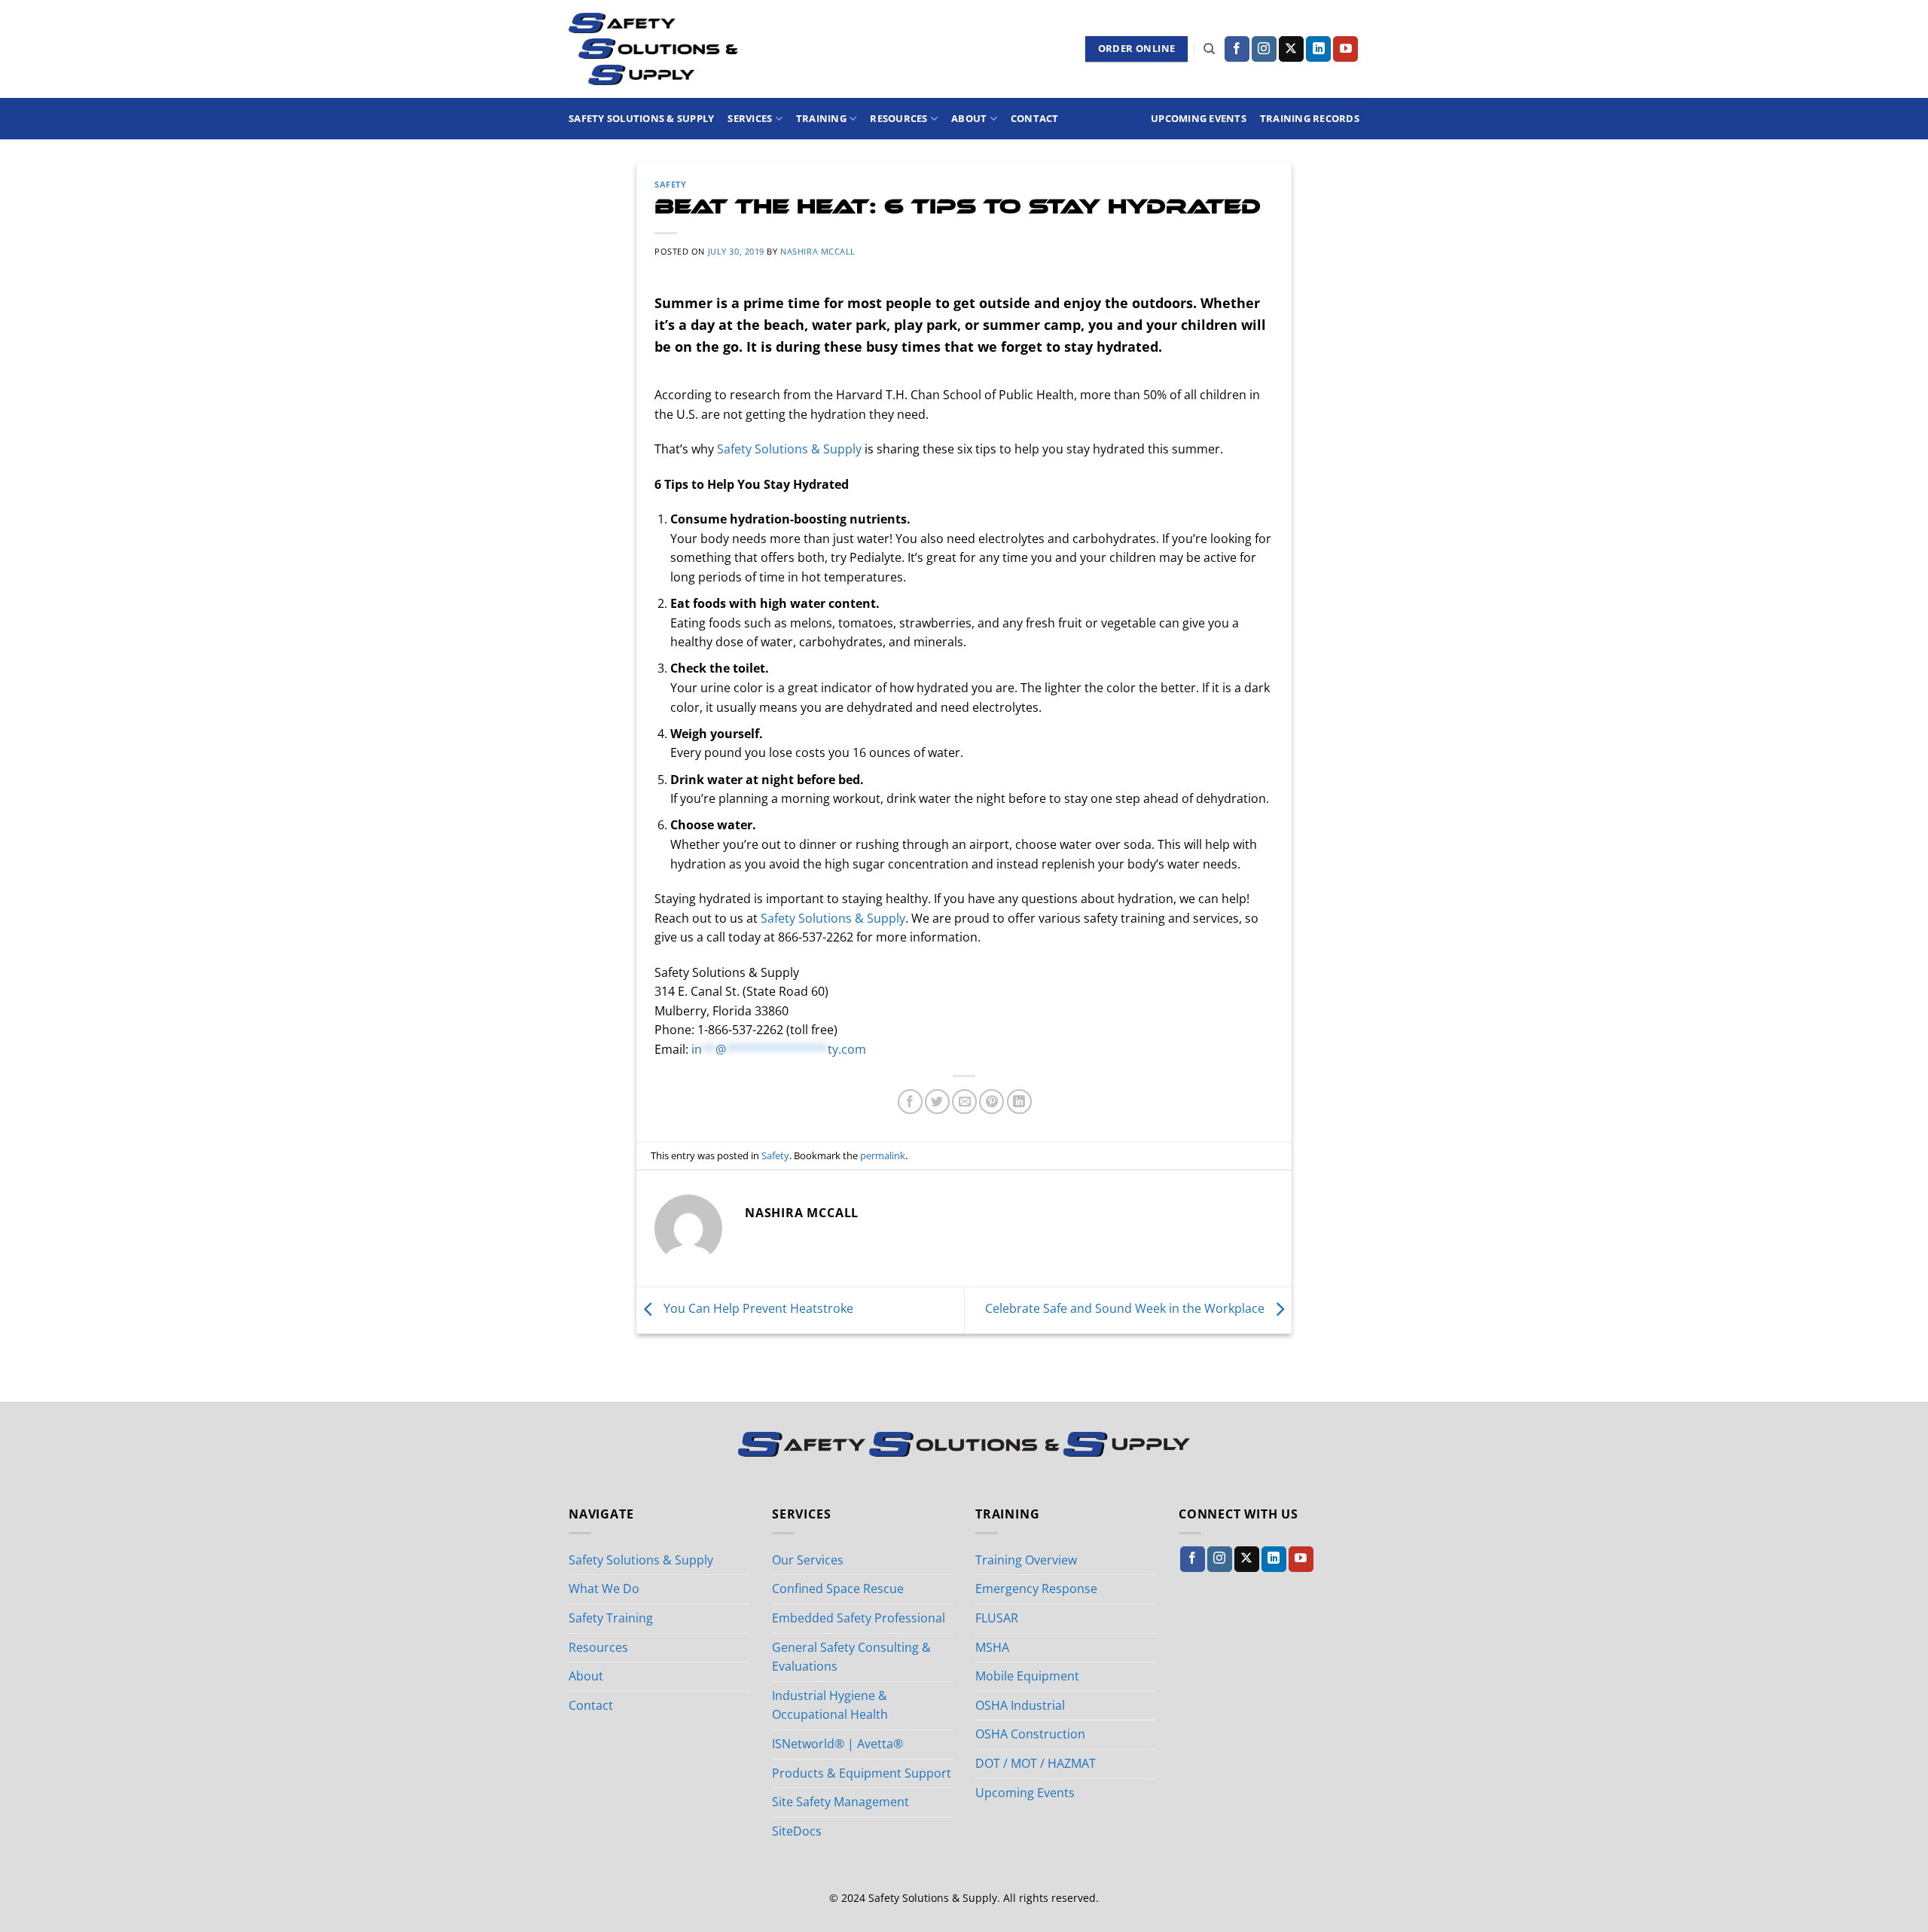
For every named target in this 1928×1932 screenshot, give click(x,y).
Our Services (808, 1560)
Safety (670, 184)
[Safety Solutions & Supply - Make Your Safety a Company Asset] (653, 49)
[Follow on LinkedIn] (1318, 49)
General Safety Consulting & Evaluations (851, 1657)
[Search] (1209, 49)
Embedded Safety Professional (859, 1618)
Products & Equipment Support (862, 1773)
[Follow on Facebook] (1237, 49)
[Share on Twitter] (937, 1102)
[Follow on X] (1291, 49)
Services (750, 118)
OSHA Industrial (1020, 1705)
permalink (883, 1155)
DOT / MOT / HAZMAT (1036, 1763)
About (969, 118)
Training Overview (1026, 1560)
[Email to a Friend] (964, 1102)
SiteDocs (797, 1831)
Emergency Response (1036, 1589)
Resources (898, 118)
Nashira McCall (818, 251)
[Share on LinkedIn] (1019, 1102)
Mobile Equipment (1027, 1676)
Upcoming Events (1199, 118)
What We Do (604, 1589)
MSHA (992, 1647)
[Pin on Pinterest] (991, 1102)
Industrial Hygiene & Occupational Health (830, 1705)
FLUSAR (997, 1618)
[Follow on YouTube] (1345, 49)
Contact (1035, 118)
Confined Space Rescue (838, 1589)
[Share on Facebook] (910, 1102)
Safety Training (611, 1618)
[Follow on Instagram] (1264, 49)
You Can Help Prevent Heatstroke (757, 1309)
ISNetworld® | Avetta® (837, 1744)
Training (821, 118)
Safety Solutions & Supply (641, 118)
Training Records (1310, 118)
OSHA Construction (1030, 1734)
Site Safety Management (840, 1802)
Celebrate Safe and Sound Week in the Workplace (1126, 1309)
